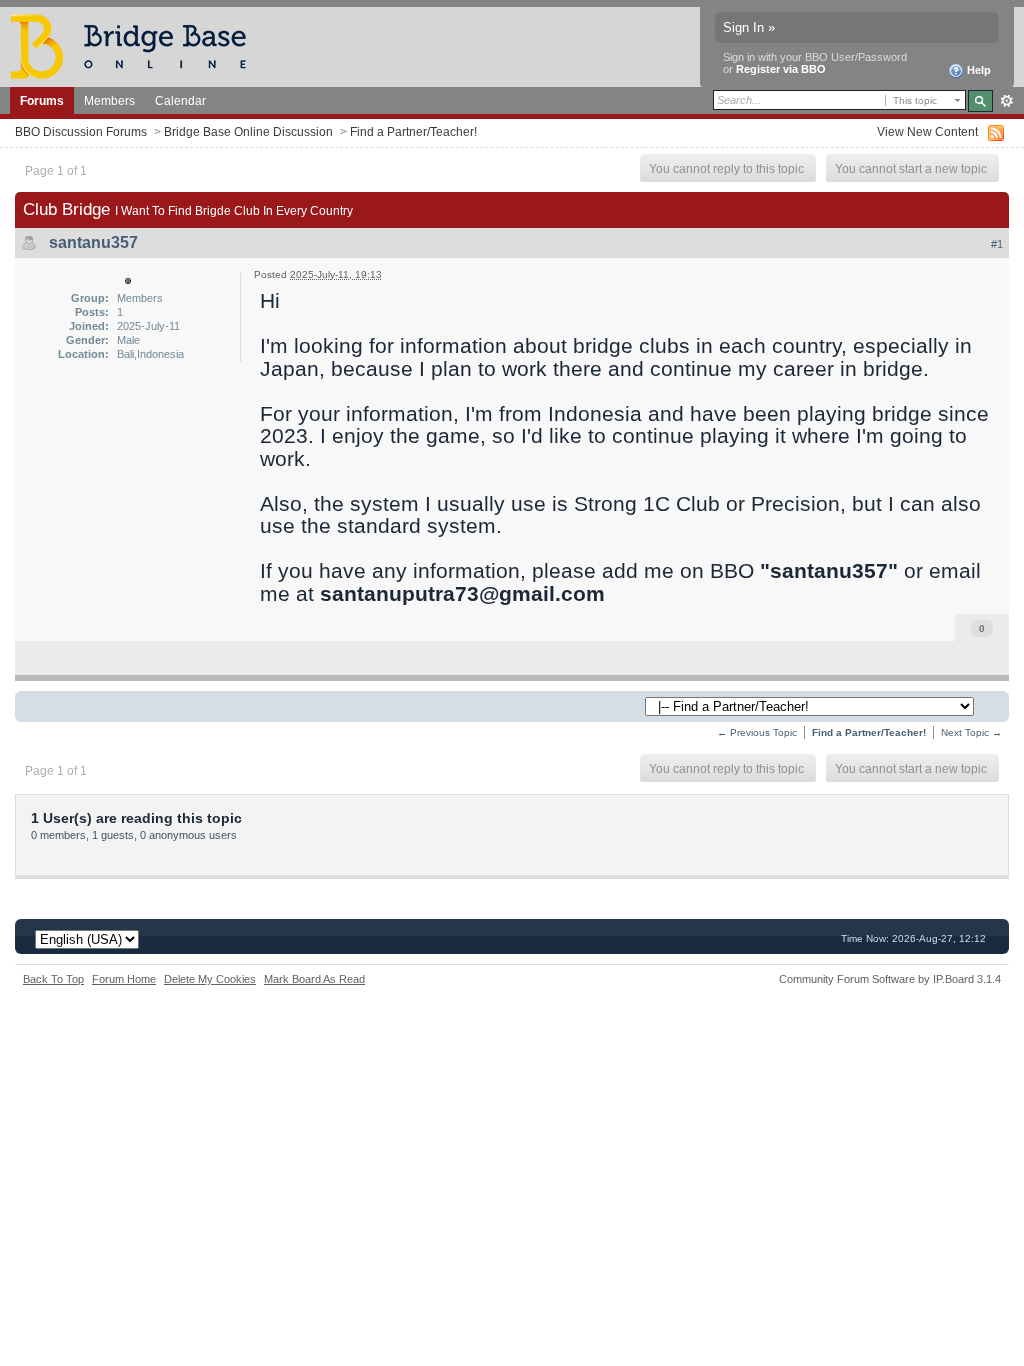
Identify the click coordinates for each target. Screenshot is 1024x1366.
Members (109, 100)
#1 (997, 244)
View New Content (927, 131)
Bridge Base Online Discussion (248, 131)
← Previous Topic (757, 732)
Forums (42, 100)
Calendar (180, 100)
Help (977, 70)
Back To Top (53, 979)
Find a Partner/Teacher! (413, 131)
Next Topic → (971, 732)
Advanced (1006, 101)
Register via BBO (781, 69)
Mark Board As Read (314, 979)
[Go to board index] (137, 45)
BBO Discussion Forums (81, 131)
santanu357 (93, 242)
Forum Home (124, 979)
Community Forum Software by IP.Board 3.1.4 (890, 979)
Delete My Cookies (210, 979)
